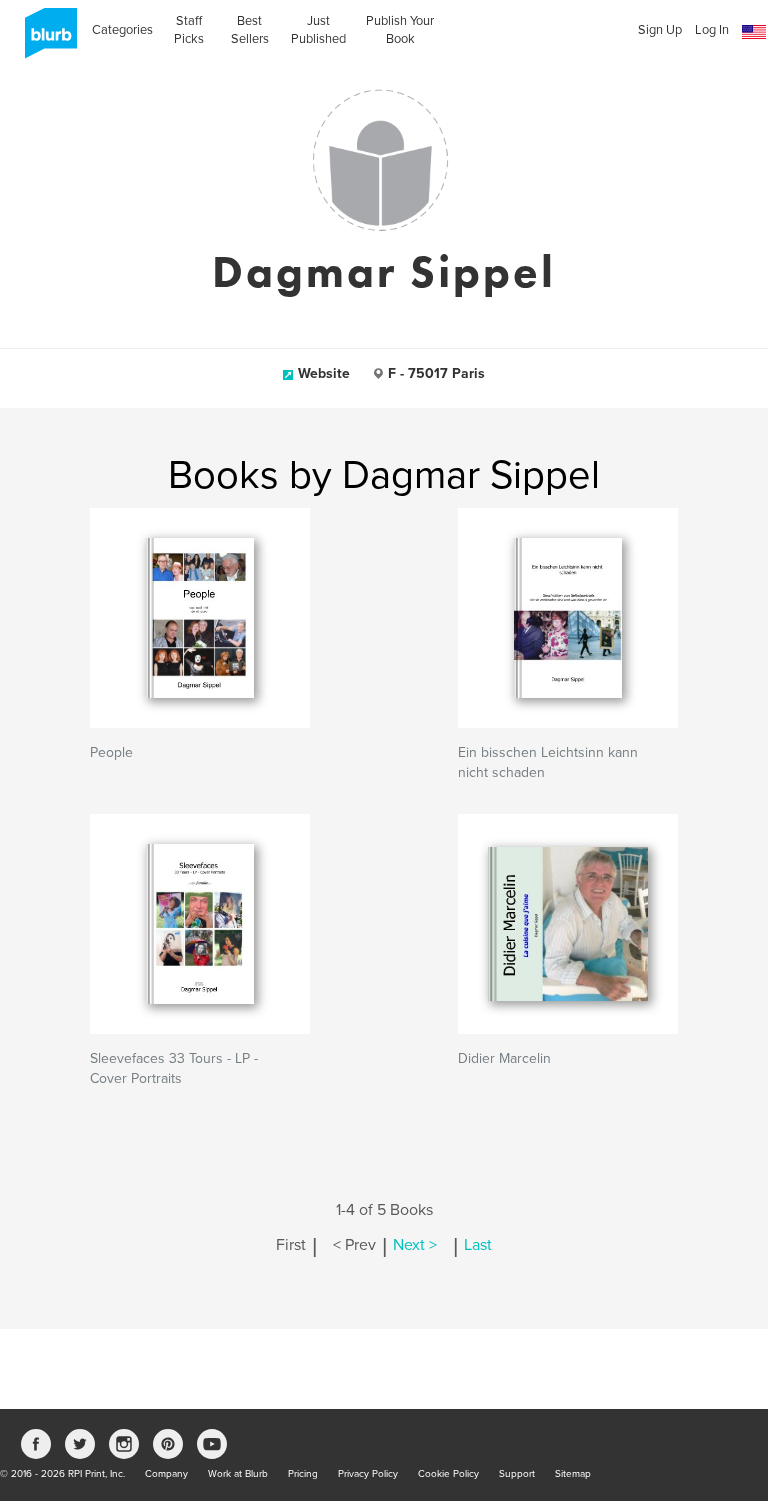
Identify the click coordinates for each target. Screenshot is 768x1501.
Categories (122, 30)
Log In (712, 30)
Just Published (318, 30)
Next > (415, 1245)
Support (517, 1474)
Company (166, 1474)
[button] (754, 32)
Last (478, 1245)
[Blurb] (45, 40)
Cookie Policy (448, 1474)
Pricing (303, 1474)
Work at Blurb (238, 1474)
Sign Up (660, 30)
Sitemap (573, 1474)
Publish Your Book (400, 30)
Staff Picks (189, 30)
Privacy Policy (368, 1474)
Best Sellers (250, 30)
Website (324, 373)
